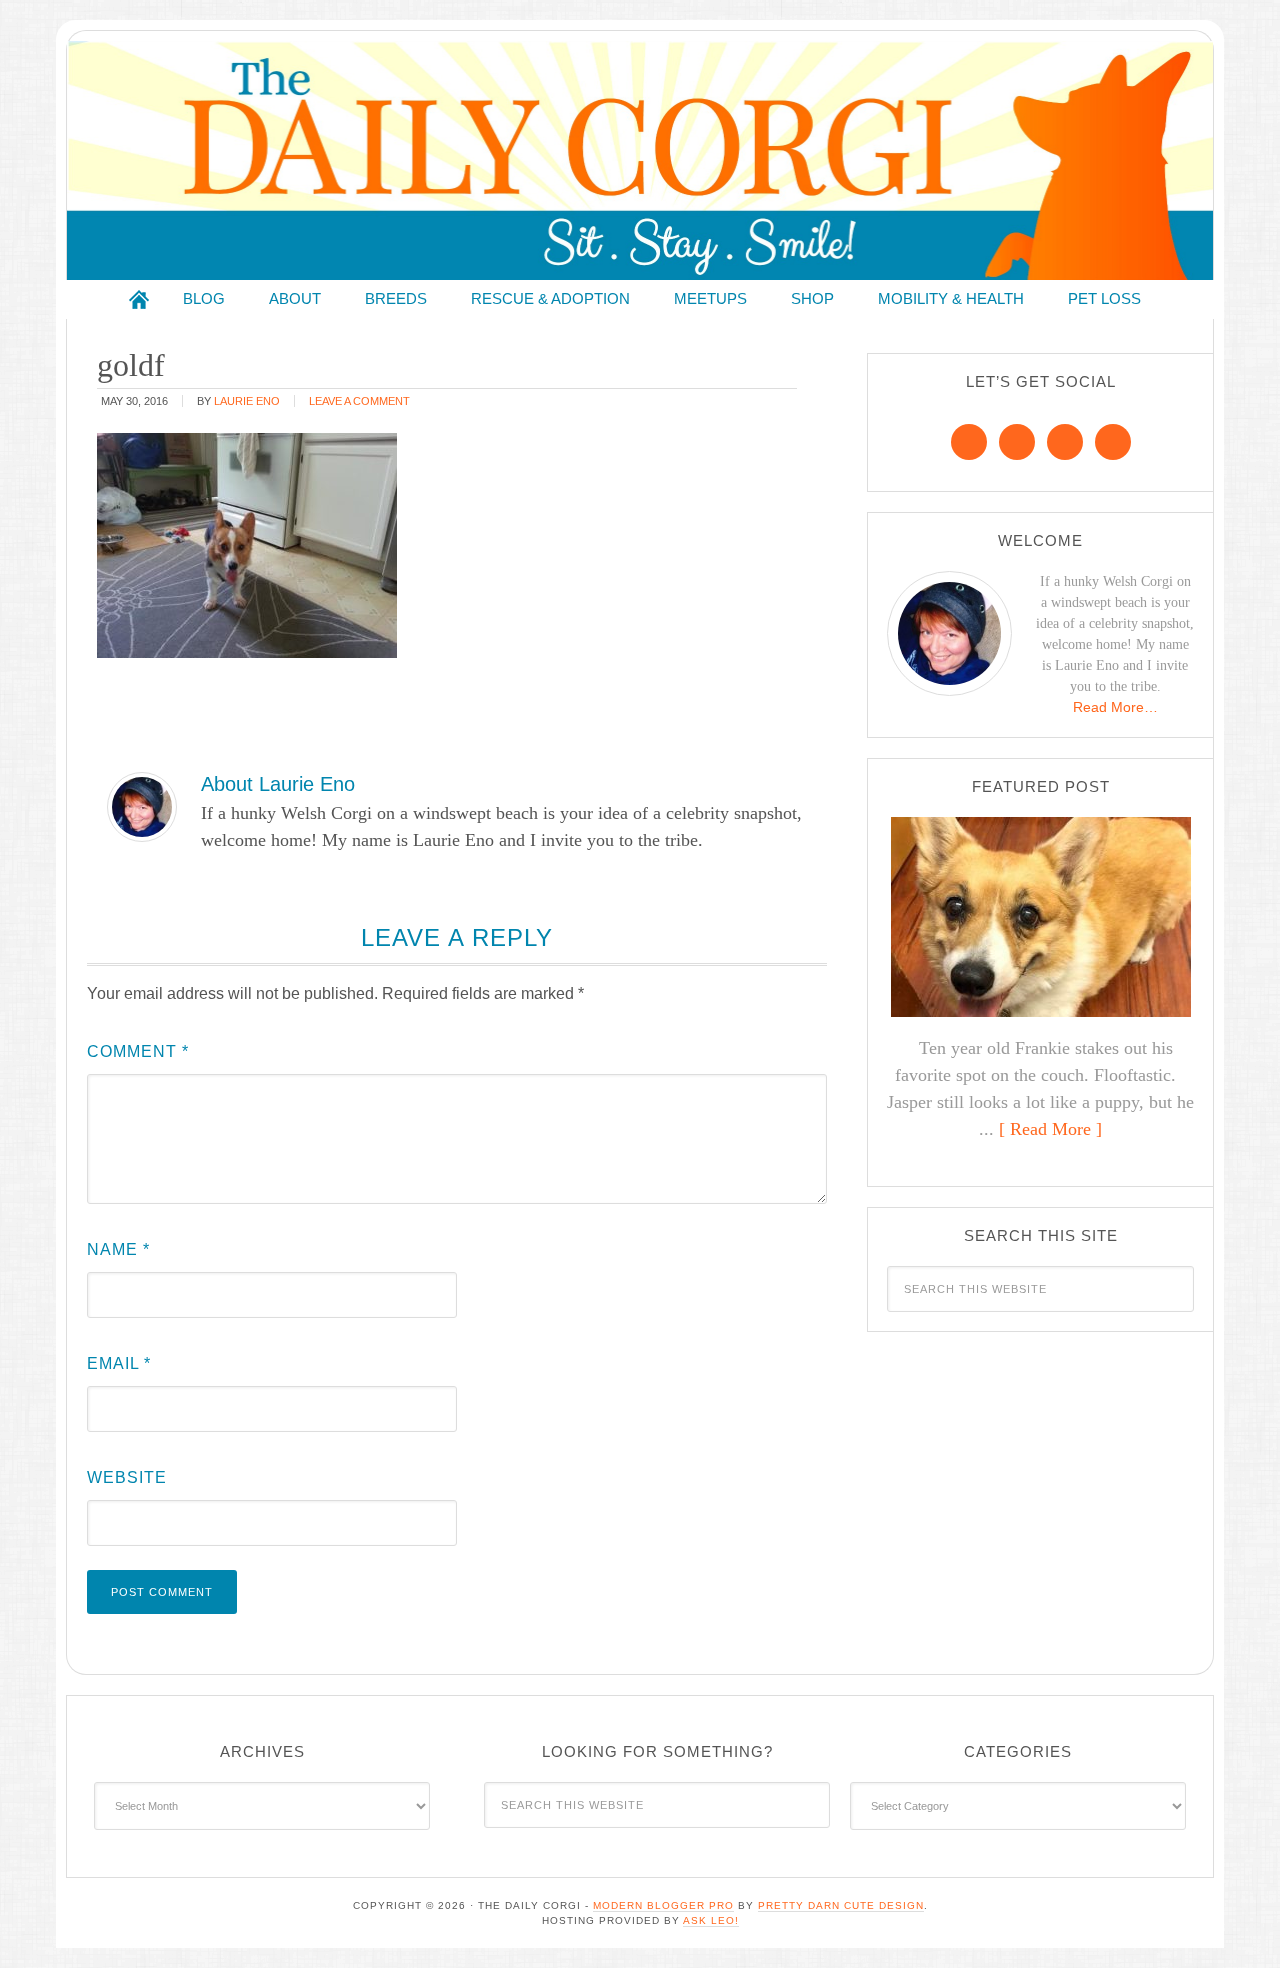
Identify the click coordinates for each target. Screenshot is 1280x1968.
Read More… (1115, 707)
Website (127, 1477)
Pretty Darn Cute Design (841, 1905)
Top (1232, 1920)
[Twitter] (1065, 442)
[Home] (139, 299)
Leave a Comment (359, 401)
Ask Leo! (711, 1920)
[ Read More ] (1050, 1129)
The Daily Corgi (640, 160)
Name (118, 1249)
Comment (138, 1051)
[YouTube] (1113, 442)
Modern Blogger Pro (663, 1905)
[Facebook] (969, 442)
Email (119, 1363)
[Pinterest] (1017, 442)
